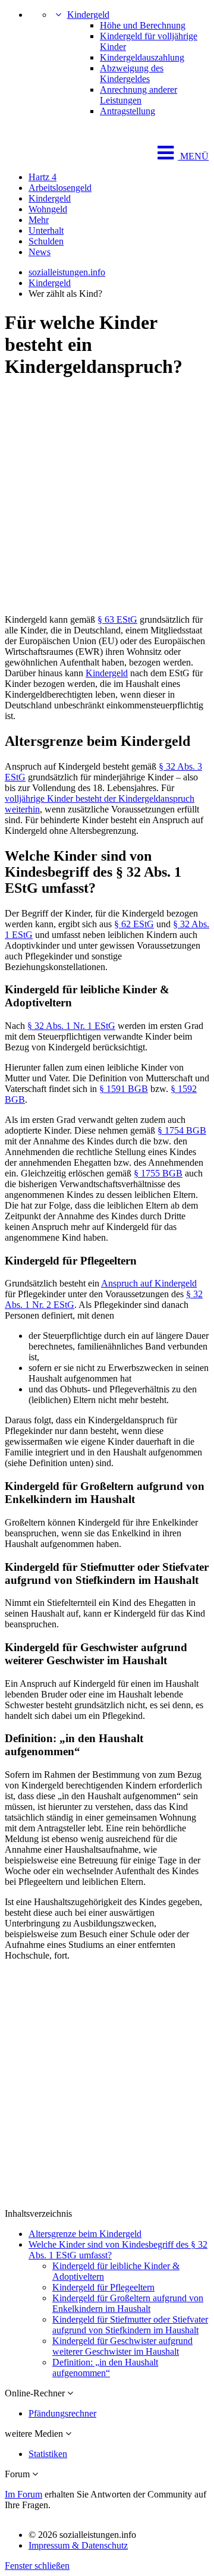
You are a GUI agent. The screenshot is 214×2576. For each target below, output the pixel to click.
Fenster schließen (37, 2566)
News (40, 252)
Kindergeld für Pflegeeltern (103, 2287)
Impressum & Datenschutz (78, 2545)
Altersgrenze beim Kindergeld (85, 2234)
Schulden (46, 241)
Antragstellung (128, 111)
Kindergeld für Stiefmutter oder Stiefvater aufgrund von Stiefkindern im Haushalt (130, 2325)
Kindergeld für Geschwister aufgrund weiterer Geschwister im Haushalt (122, 2346)
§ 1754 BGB (182, 1130)
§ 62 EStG (134, 924)
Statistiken (48, 2454)
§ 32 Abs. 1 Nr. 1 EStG (71, 1026)
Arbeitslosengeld (60, 188)
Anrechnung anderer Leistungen (139, 95)
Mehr (39, 220)
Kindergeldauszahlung (142, 57)
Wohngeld (48, 209)
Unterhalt (46, 230)
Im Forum (23, 2494)
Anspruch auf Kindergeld (149, 1283)
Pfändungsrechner (62, 2413)
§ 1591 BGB (124, 1089)
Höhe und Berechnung (143, 25)
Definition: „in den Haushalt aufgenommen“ (105, 2368)
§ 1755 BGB (158, 1173)
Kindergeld (88, 15)
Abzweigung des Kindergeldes (132, 73)
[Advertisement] (107, 498)
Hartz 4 (43, 177)
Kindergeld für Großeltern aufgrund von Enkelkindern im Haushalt (128, 2303)
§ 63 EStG (117, 619)
